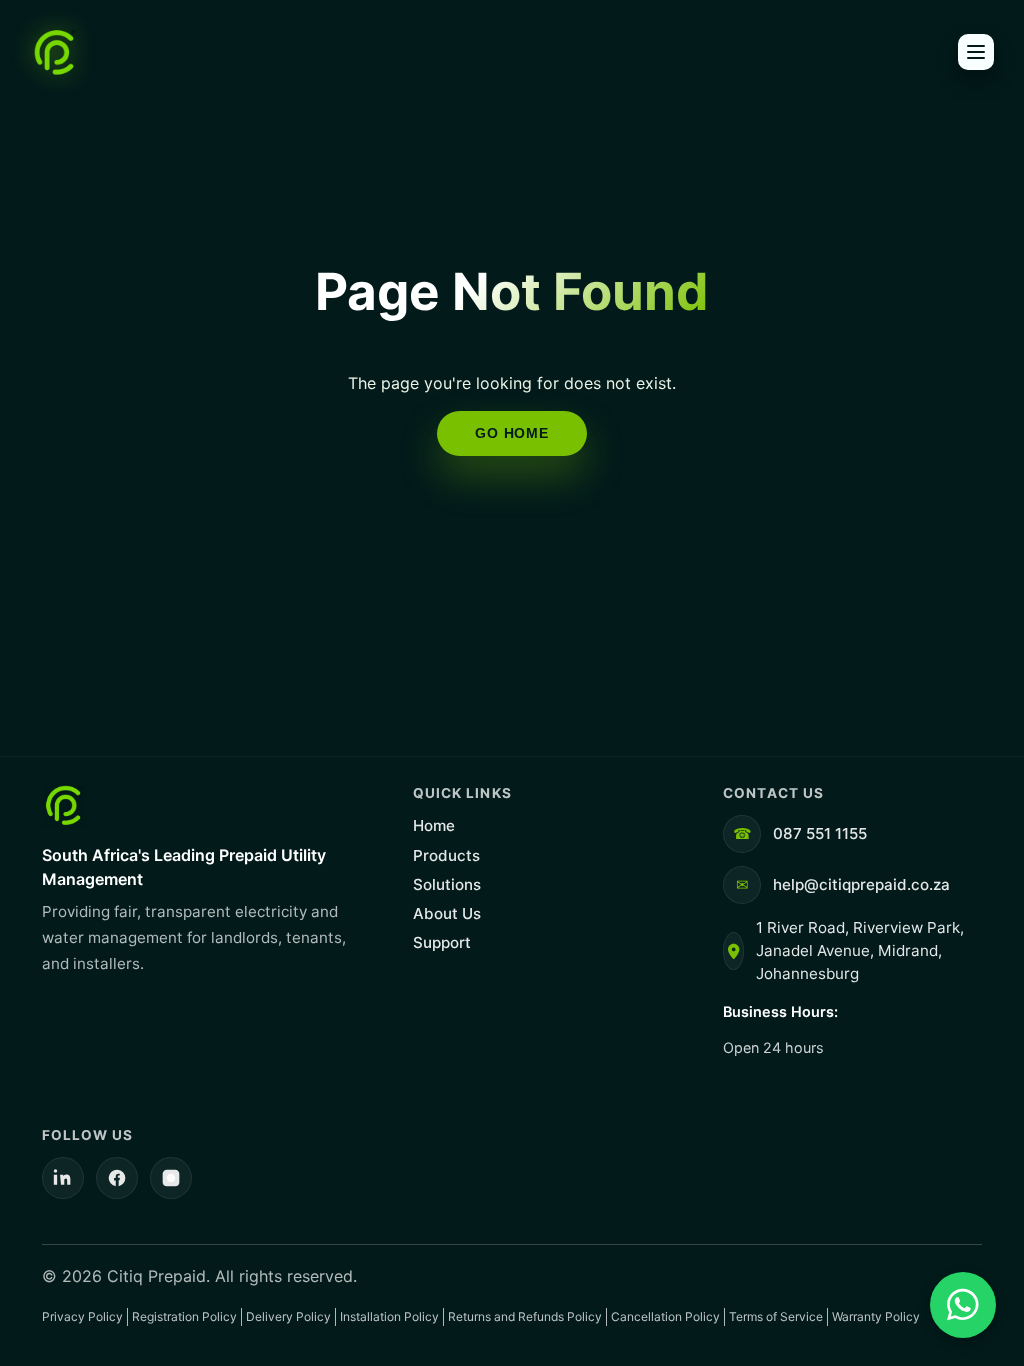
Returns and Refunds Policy (525, 1316)
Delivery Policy (288, 1316)
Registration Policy (184, 1316)
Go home (511, 433)
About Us (447, 913)
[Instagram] (171, 1178)
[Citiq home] (55, 52)
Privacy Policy (82, 1316)
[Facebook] (117, 1178)
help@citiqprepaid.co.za (861, 884)
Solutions (447, 884)
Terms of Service (776, 1316)
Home (434, 825)
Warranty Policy (876, 1316)
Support (442, 942)
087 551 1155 (820, 833)
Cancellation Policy (665, 1316)
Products (446, 855)
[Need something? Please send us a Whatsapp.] (963, 1305)
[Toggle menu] (976, 52)
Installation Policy (389, 1316)
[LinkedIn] (63, 1178)
